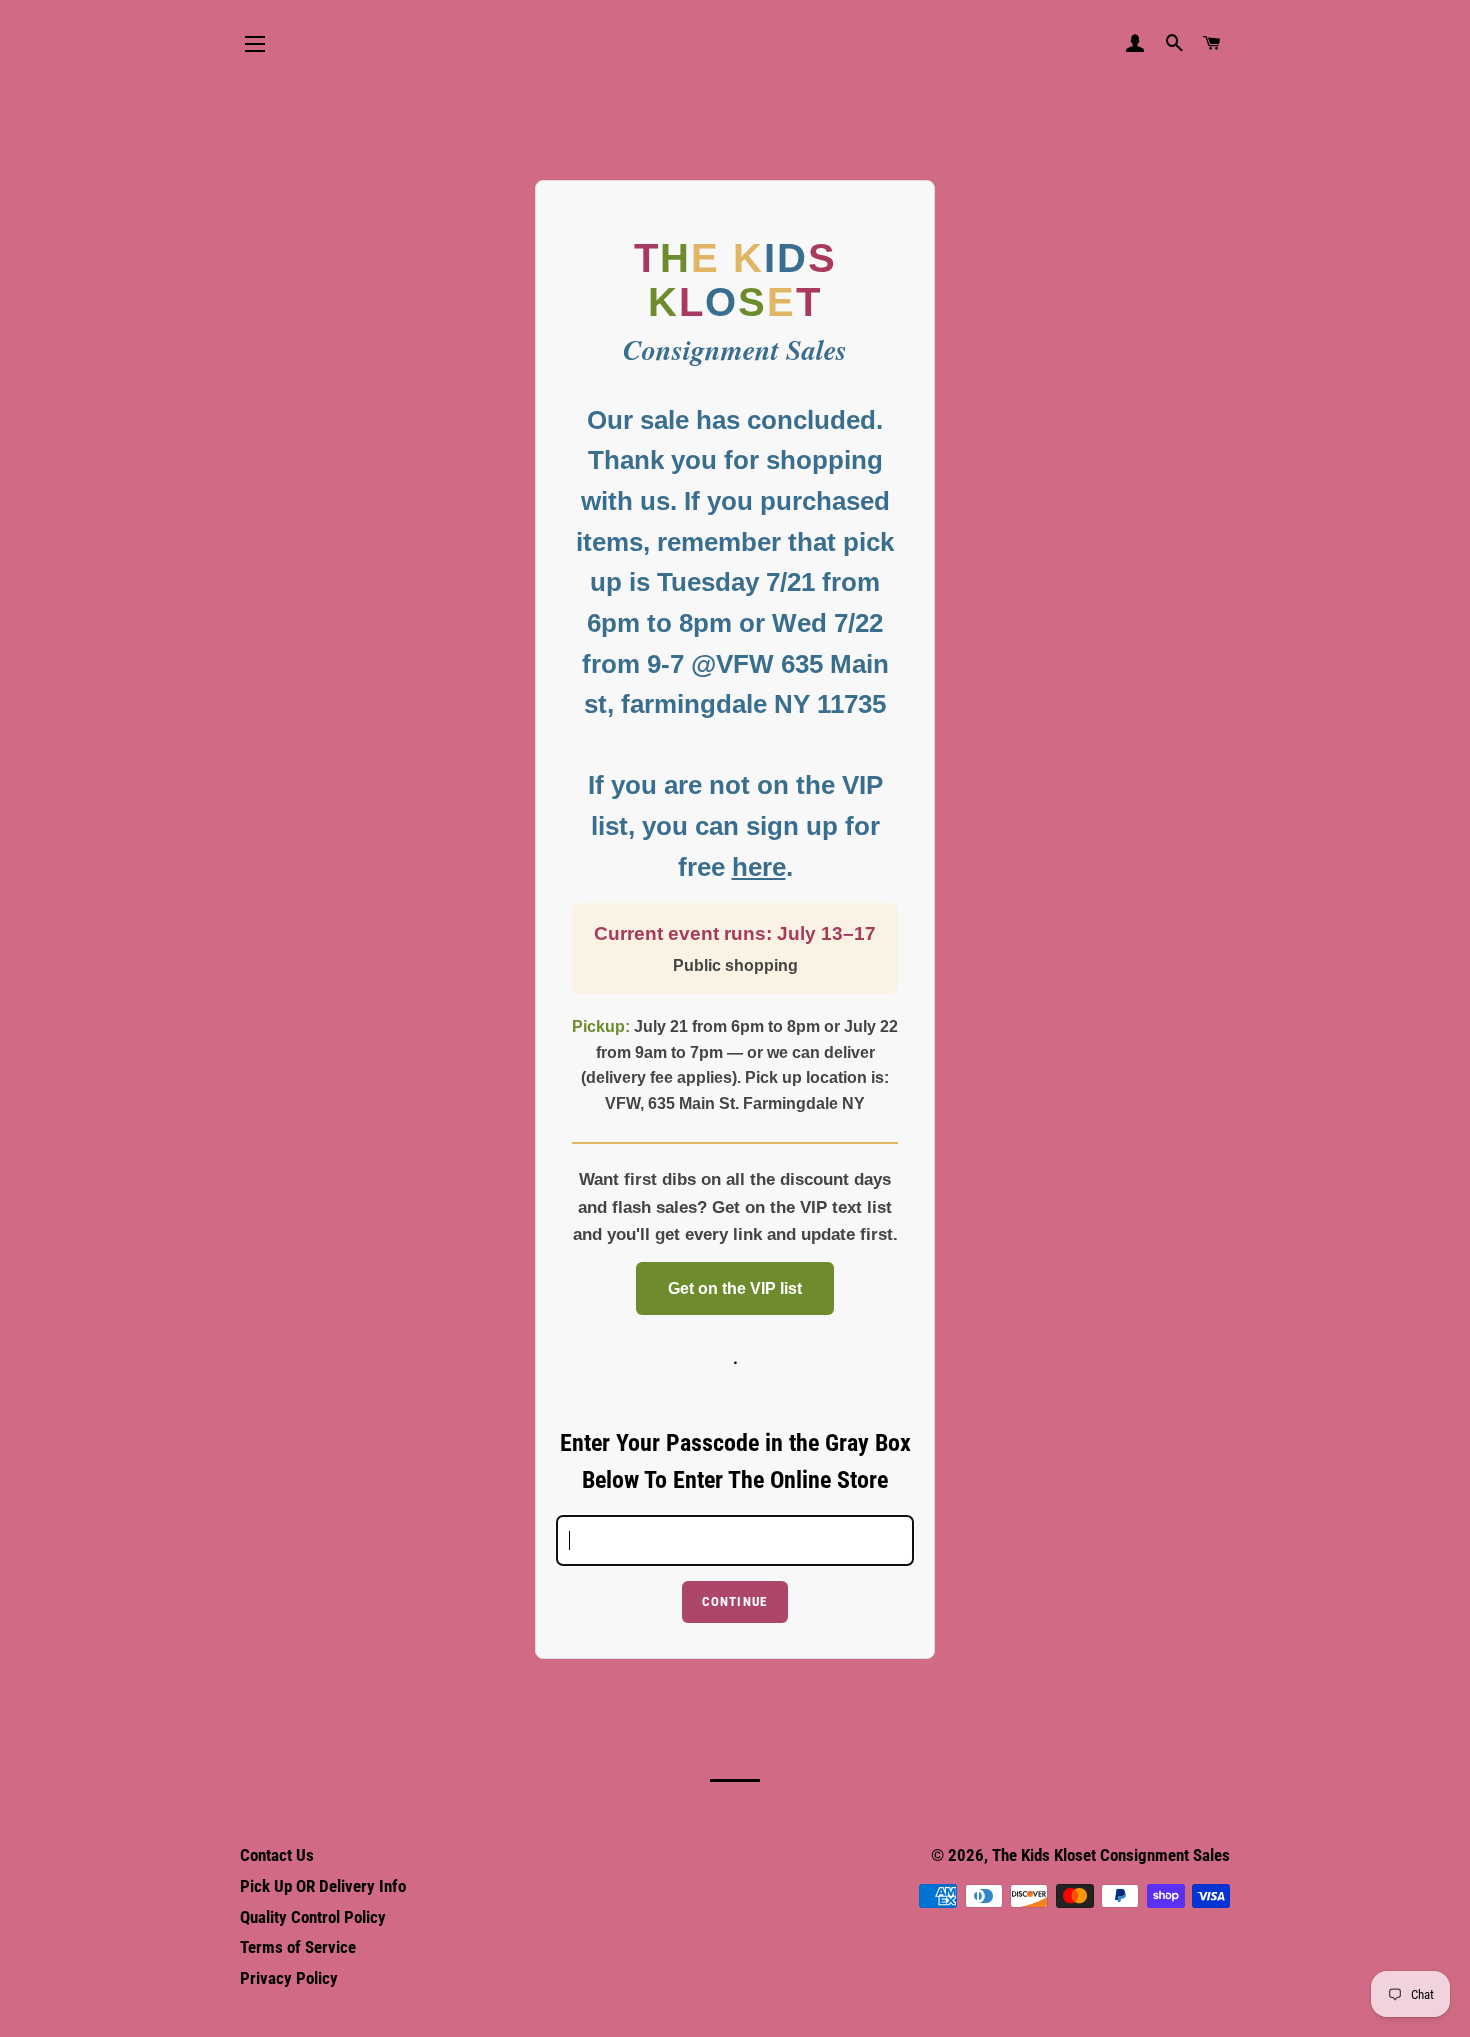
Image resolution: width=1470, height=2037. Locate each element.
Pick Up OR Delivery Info (323, 1886)
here (759, 867)
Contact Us (277, 1855)
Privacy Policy (289, 1978)
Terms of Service (298, 1947)
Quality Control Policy (313, 1917)
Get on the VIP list (735, 1288)
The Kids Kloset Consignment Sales (1111, 1855)
